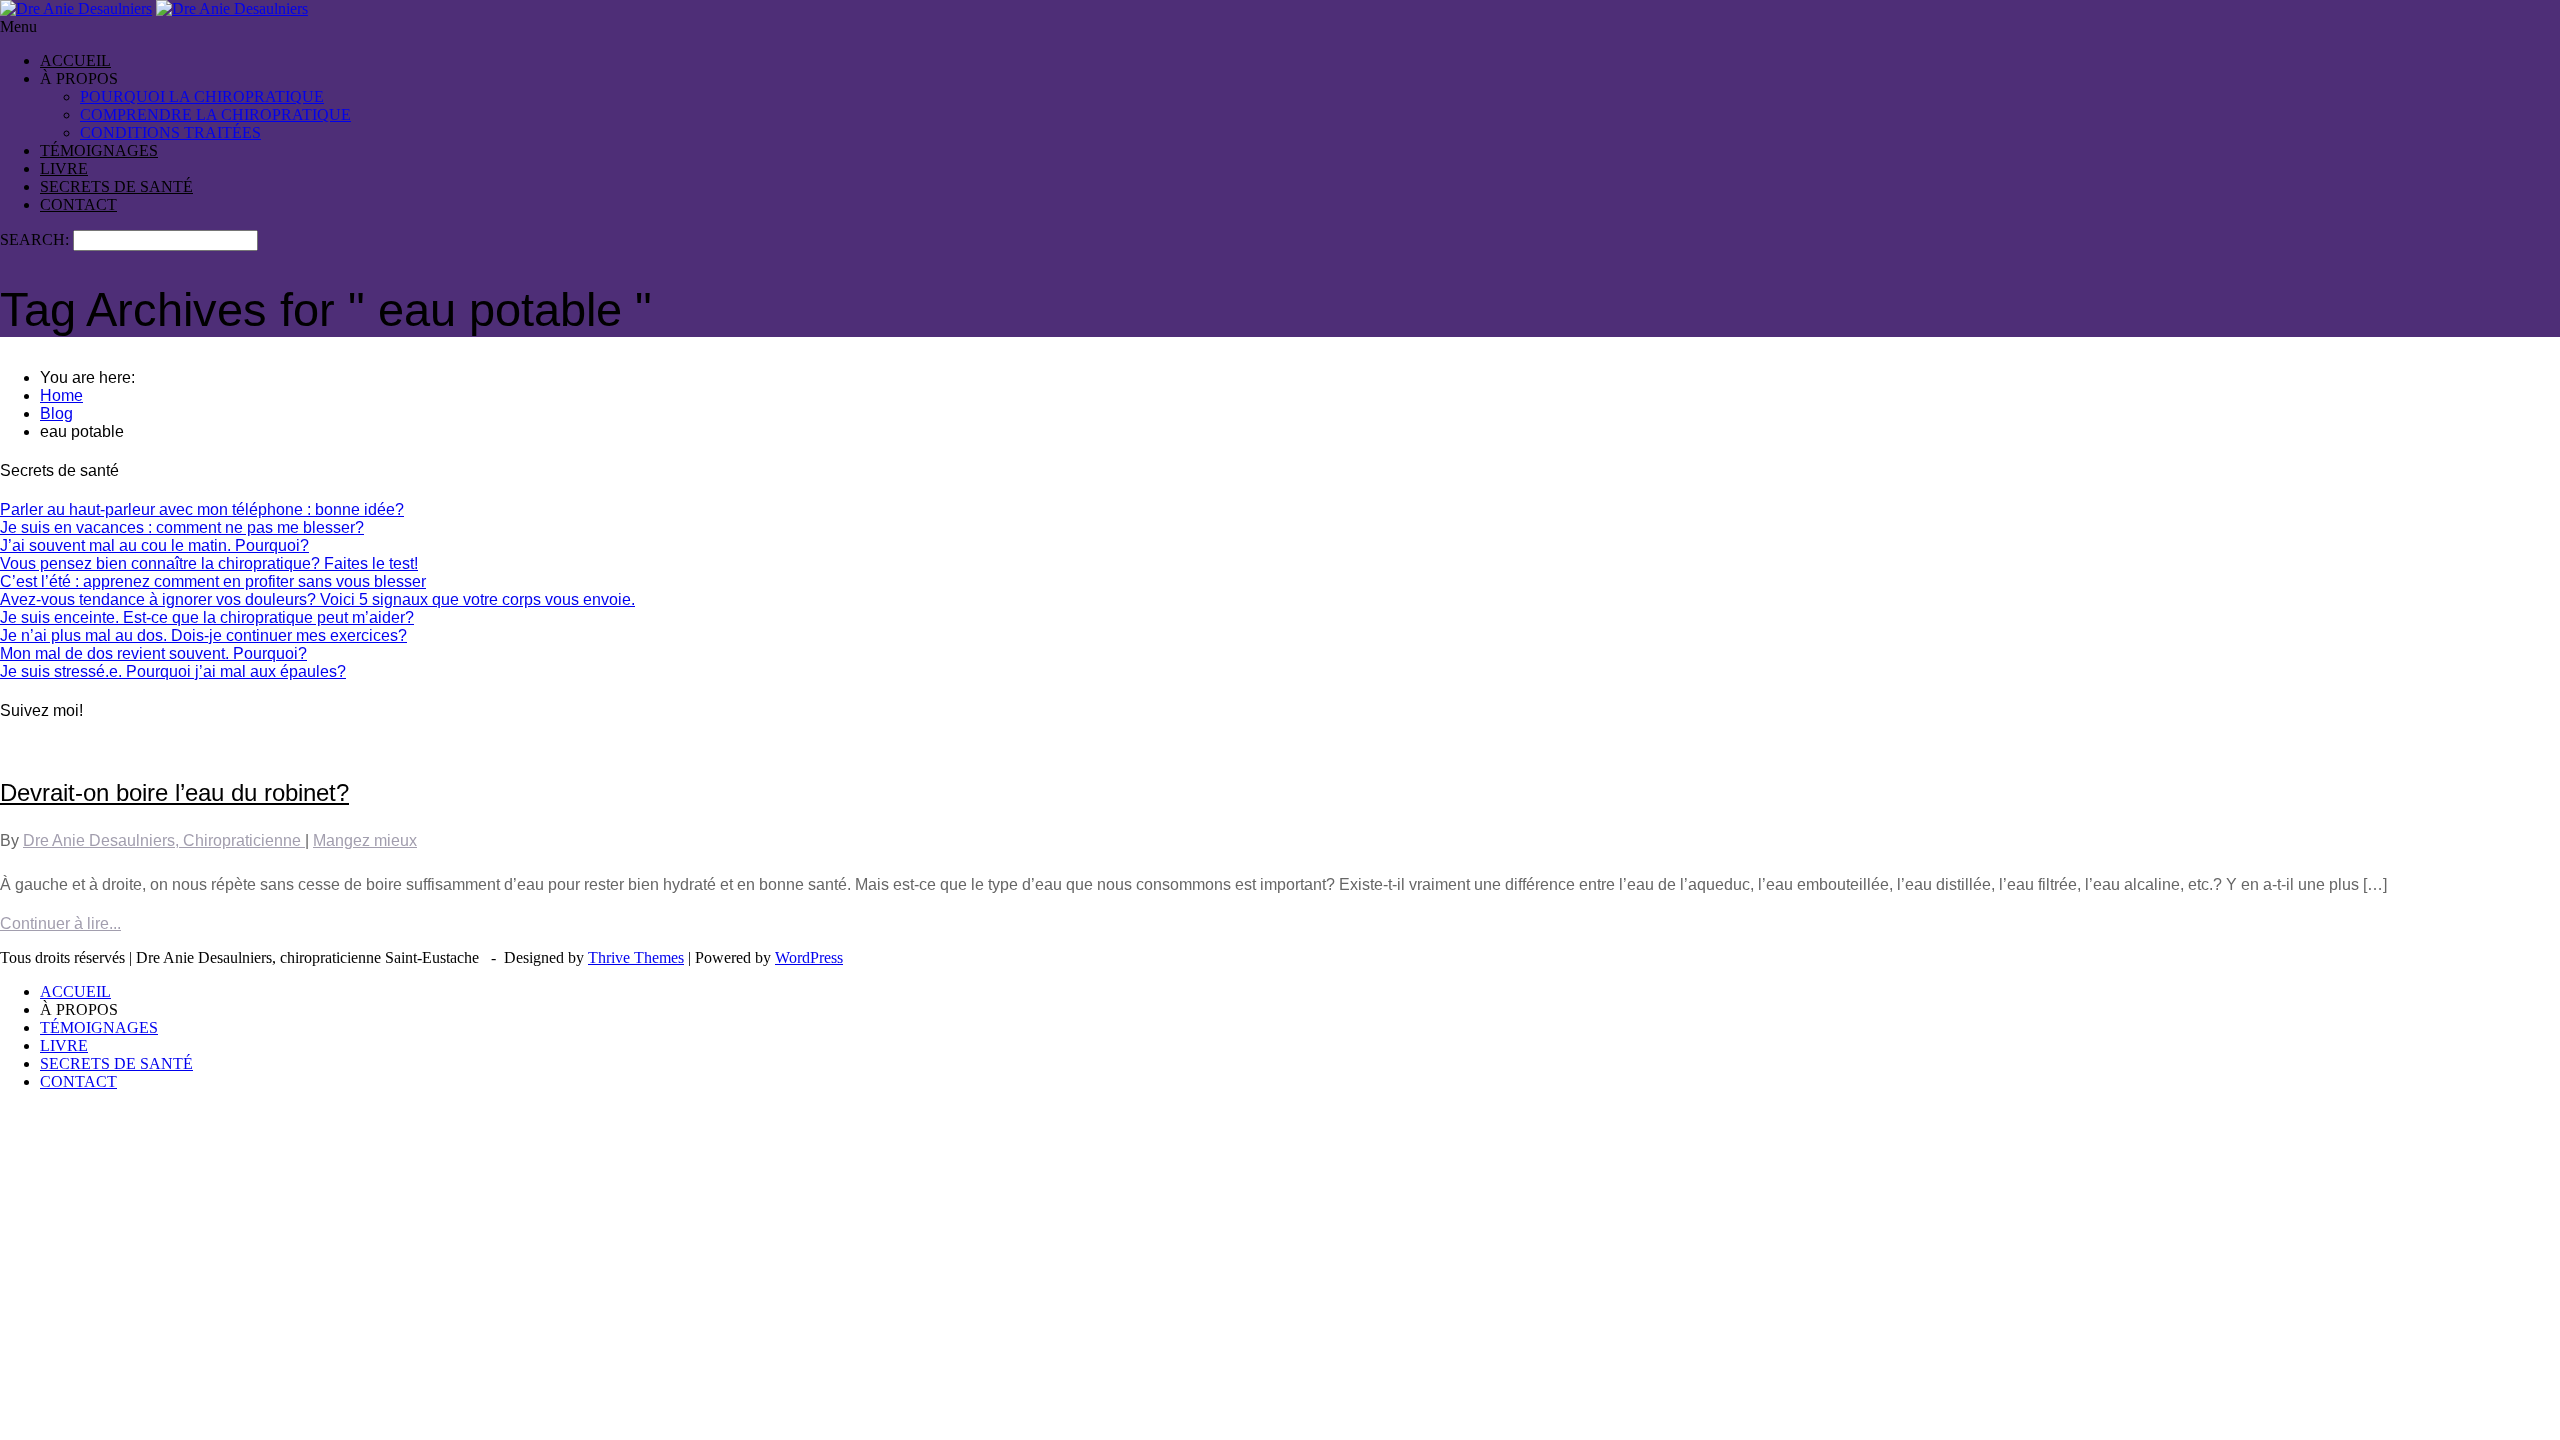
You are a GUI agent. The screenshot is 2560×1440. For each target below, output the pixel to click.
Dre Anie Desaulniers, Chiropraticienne (164, 840)
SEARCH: (36, 239)
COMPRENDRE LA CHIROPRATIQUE (215, 114)
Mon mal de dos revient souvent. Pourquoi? (153, 653)
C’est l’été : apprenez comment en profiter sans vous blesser (213, 581)
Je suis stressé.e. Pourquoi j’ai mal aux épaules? (173, 671)
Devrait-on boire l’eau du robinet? (174, 792)
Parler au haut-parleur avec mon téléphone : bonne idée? (202, 509)
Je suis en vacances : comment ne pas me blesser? (182, 527)
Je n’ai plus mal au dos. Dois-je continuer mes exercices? (203, 635)
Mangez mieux (365, 840)
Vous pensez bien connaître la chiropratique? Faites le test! (209, 563)
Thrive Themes (636, 957)
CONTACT (78, 204)
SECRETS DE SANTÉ (116, 186)
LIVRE (64, 168)
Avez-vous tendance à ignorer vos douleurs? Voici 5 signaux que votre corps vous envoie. (317, 599)
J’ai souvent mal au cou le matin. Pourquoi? (154, 545)
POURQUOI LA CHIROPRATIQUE (202, 96)
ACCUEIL (75, 60)
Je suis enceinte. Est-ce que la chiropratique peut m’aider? (207, 617)
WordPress (809, 957)
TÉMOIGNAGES (99, 150)
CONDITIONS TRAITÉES (170, 132)
